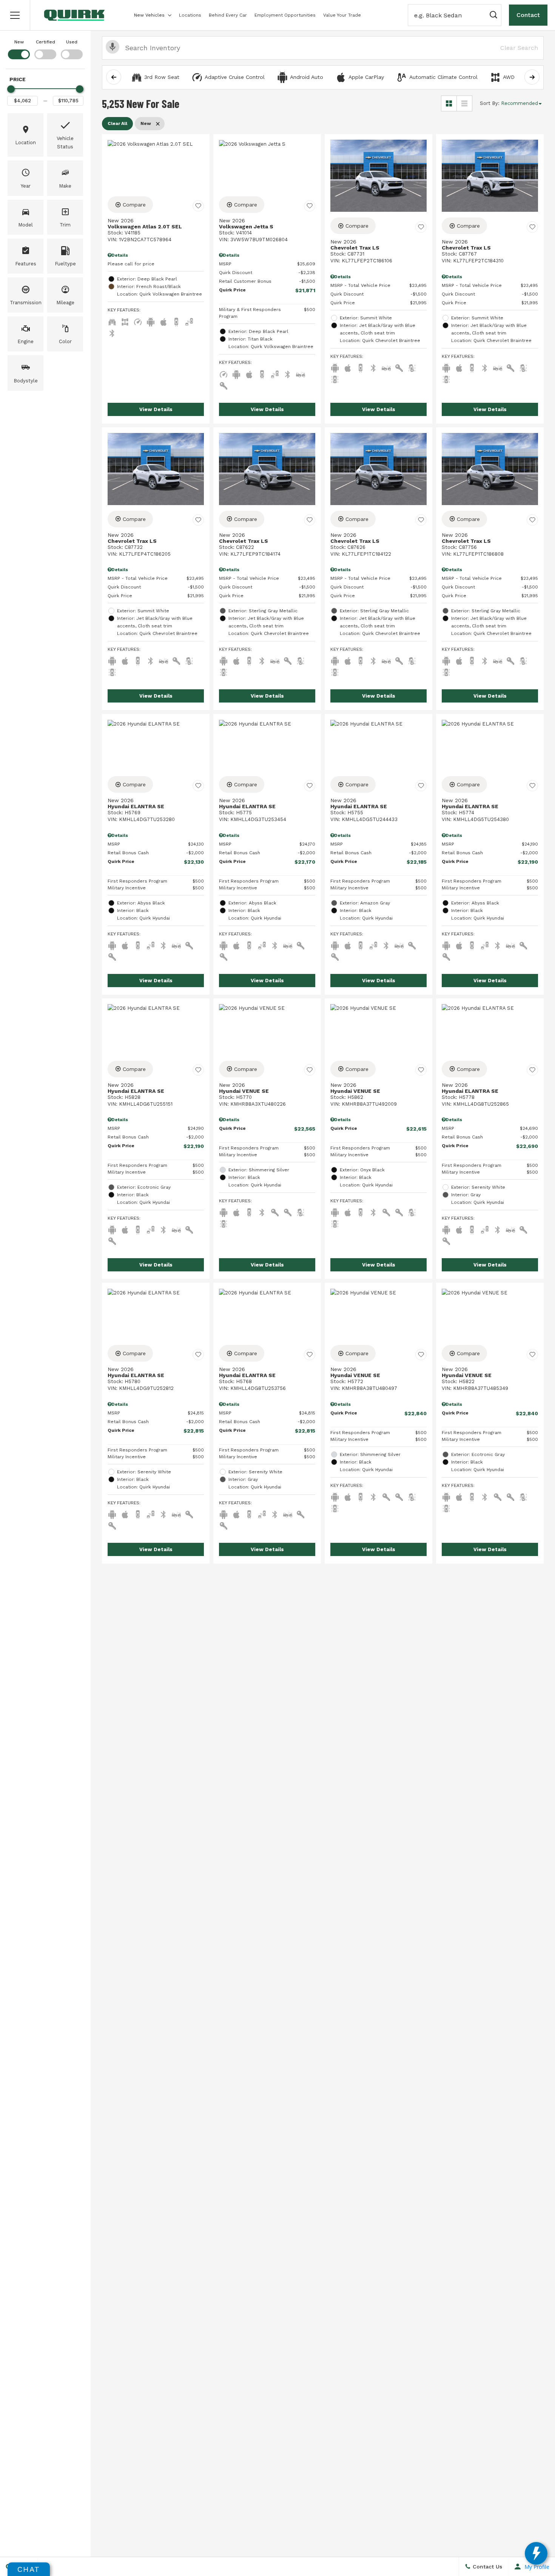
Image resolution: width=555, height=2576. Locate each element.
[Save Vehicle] (198, 206)
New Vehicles (149, 15)
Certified (45, 42)
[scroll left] (114, 77)
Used (72, 42)
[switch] (19, 49)
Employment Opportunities (285, 15)
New (19, 42)
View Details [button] (156, 409)
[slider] (11, 89)
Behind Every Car (228, 15)
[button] (15, 15)
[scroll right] (532, 77)
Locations (190, 15)
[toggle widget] (536, 2553)
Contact (528, 15)
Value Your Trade (342, 15)
